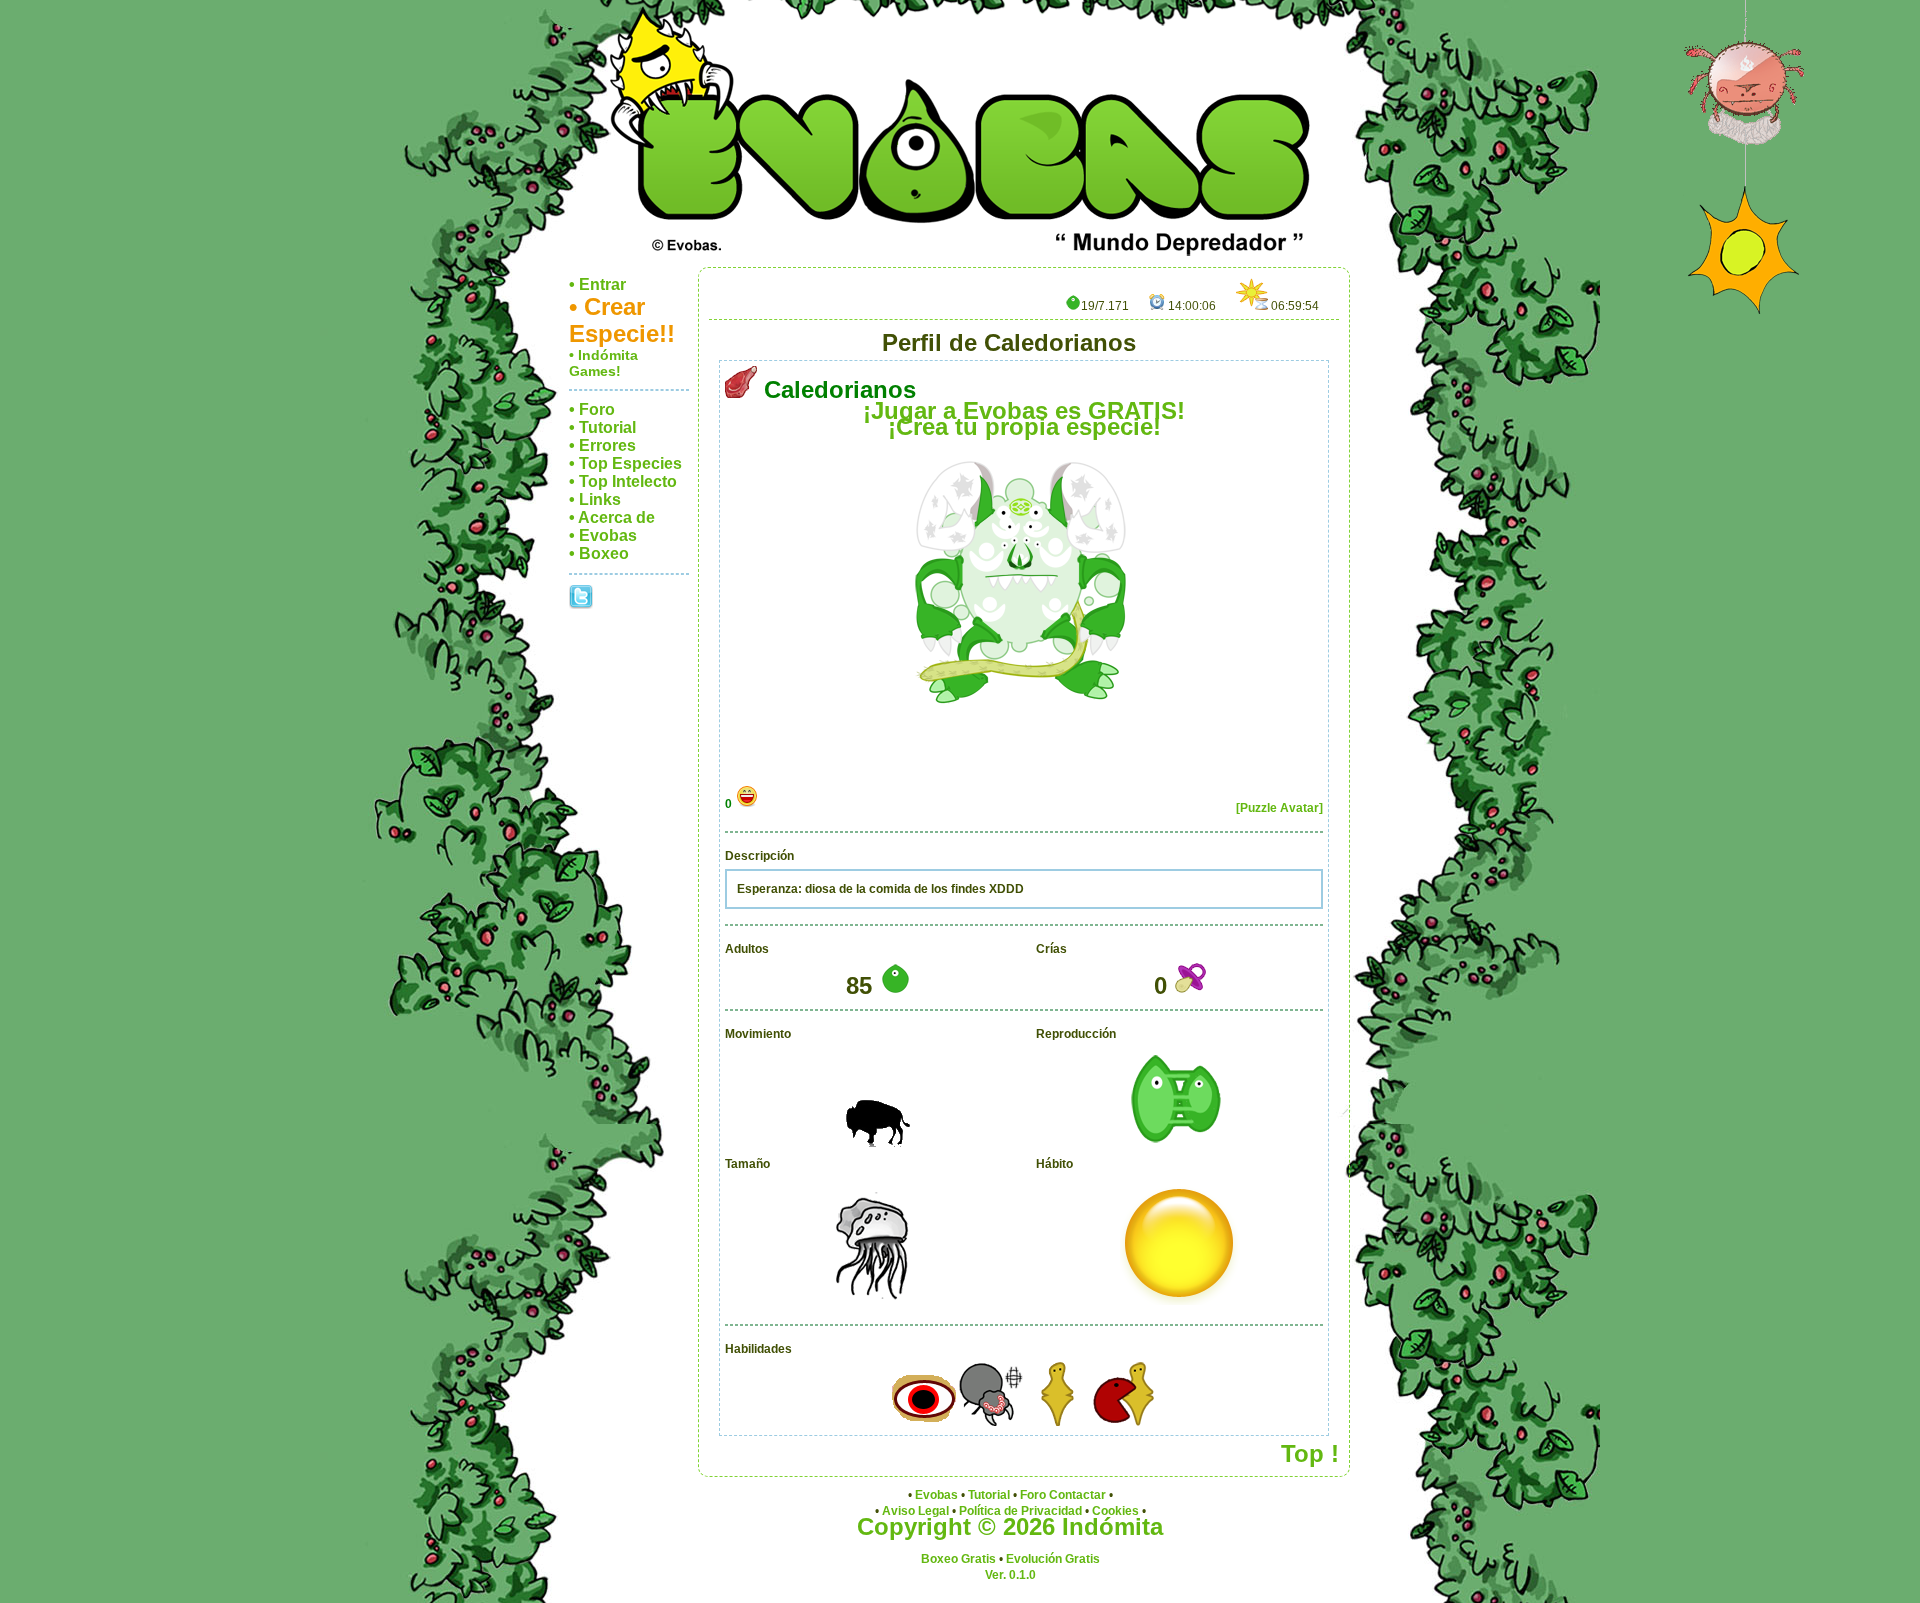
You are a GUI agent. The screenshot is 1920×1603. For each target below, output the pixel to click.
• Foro (592, 409)
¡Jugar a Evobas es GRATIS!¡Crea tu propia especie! (1024, 418)
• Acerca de (612, 517)
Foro (1033, 1495)
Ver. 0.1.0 (1010, 1575)
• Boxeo (599, 553)
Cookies (1115, 1511)
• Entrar (597, 284)
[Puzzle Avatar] (1279, 808)
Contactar (1077, 1495)
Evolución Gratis (1053, 1559)
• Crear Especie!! (622, 320)
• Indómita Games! (603, 363)
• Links (595, 499)
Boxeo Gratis (958, 1559)
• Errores (602, 445)
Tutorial (989, 1495)
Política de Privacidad (1020, 1511)
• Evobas (603, 535)
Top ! (1310, 1453)
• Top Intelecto (623, 481)
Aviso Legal (915, 1511)
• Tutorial (602, 427)
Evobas (936, 1495)
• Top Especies (625, 463)
